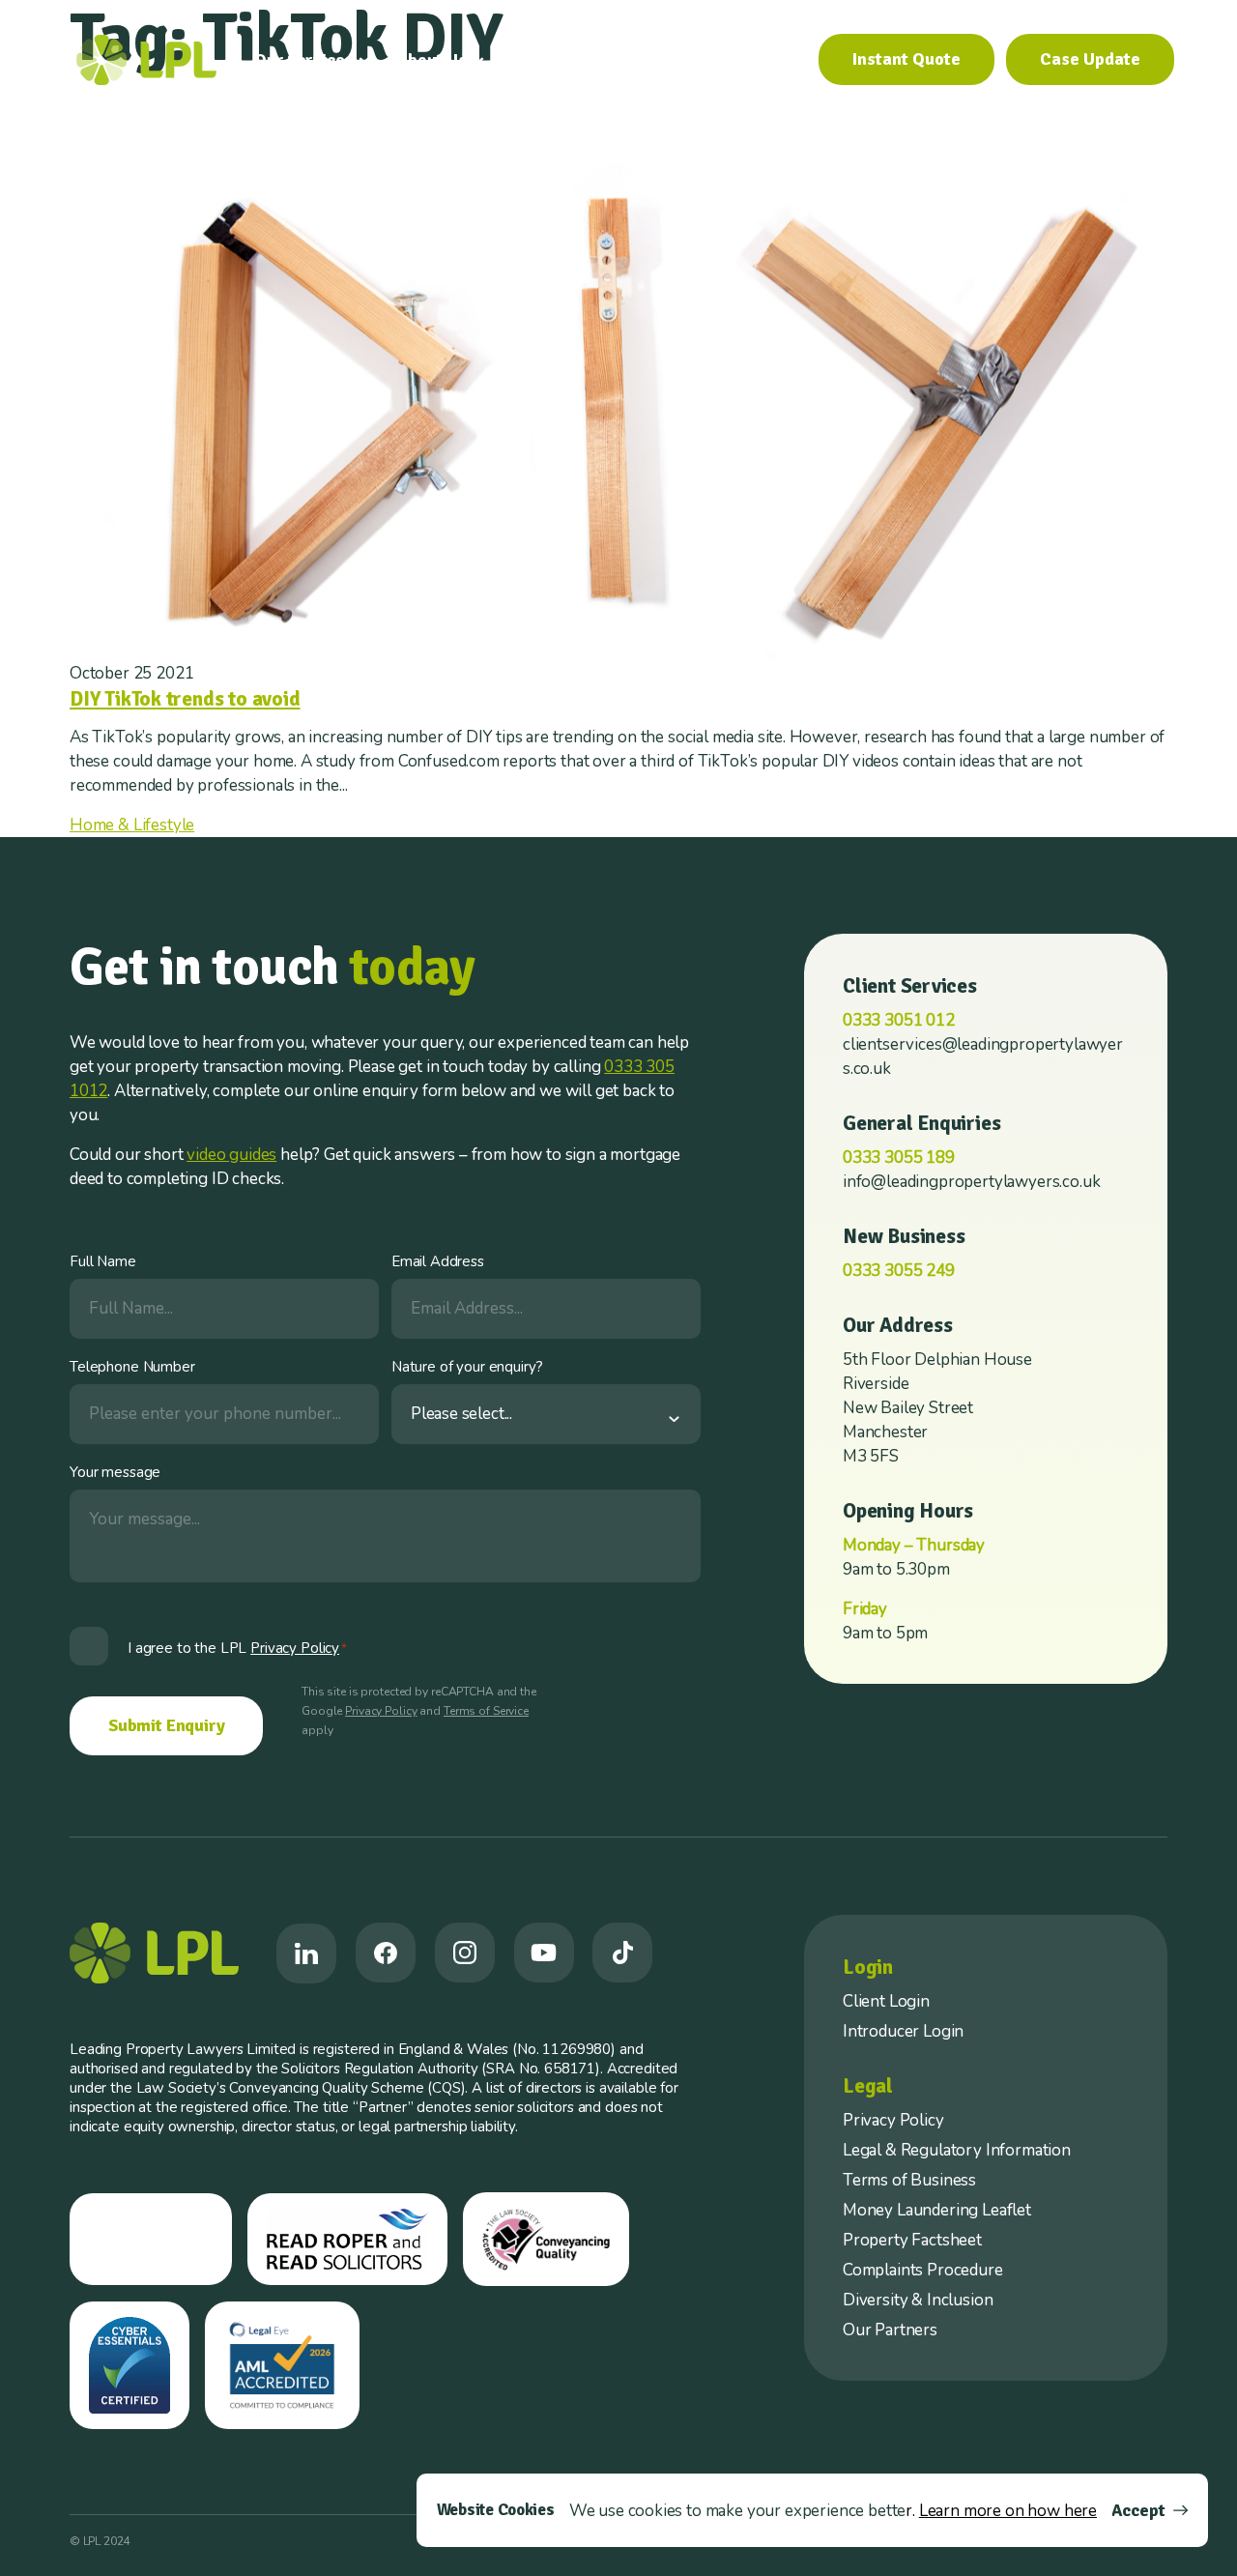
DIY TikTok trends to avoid (185, 699)
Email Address (438, 1261)
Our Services (303, 60)
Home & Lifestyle (132, 825)
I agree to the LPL (237, 1648)
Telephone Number (132, 1367)
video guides (231, 1155)
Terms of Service (486, 1711)
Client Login (886, 2001)
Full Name (103, 1261)
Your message (115, 1472)
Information (556, 60)
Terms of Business (909, 2180)
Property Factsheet (912, 2240)
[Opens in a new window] (306, 1954)
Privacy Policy (381, 1711)
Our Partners (890, 2330)
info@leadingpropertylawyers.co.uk (971, 1182)
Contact (764, 60)
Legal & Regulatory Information (957, 2150)
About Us (432, 60)
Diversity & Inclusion (918, 2300)
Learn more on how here (1008, 2511)
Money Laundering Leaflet (937, 2210)
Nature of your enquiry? (467, 1367)
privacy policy (295, 1648)
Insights (676, 60)
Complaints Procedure (923, 2270)
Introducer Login (903, 2031)
